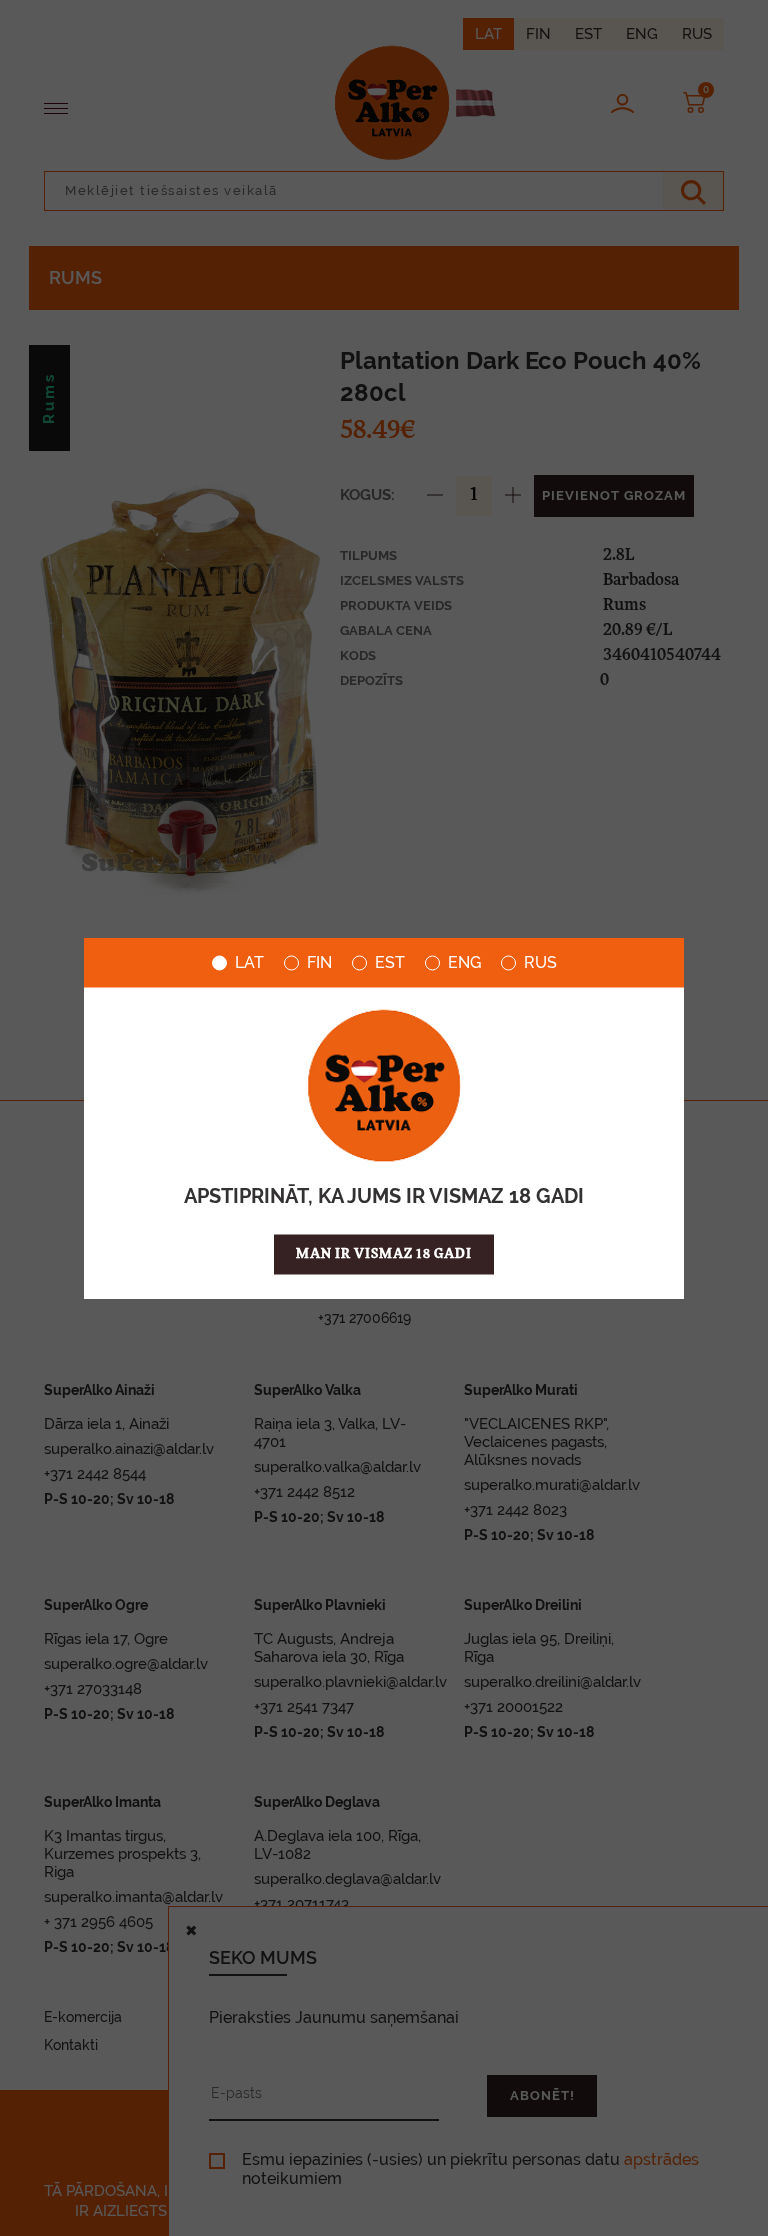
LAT (249, 963)
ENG (464, 963)
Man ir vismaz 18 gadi (384, 1254)
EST (390, 963)
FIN (319, 963)
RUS (540, 963)
